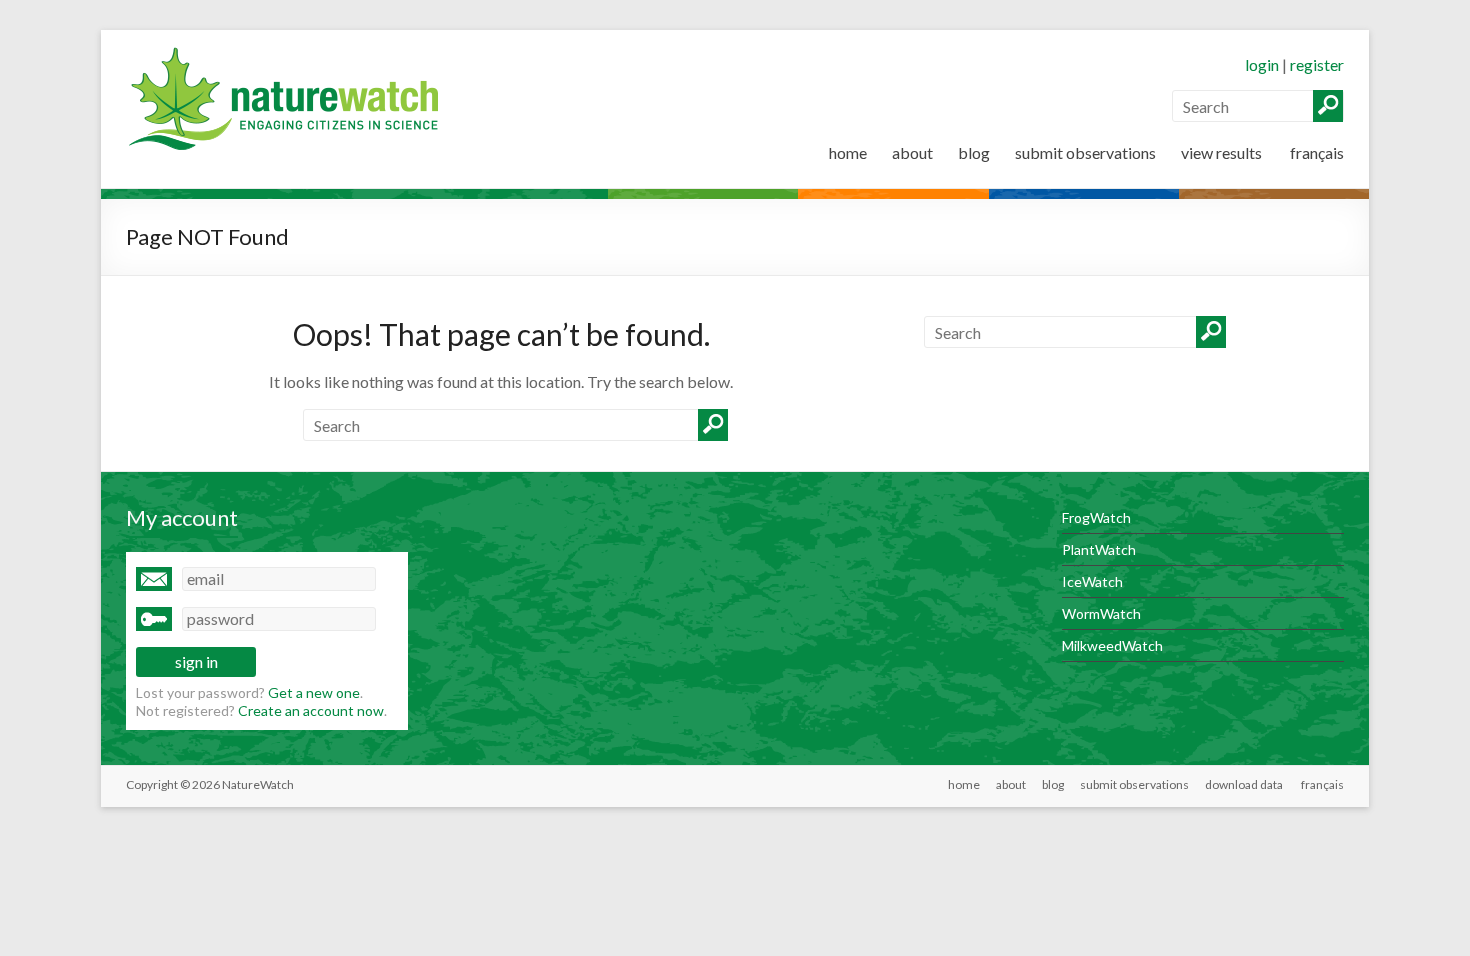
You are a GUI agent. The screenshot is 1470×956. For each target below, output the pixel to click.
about (912, 152)
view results (1221, 152)
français (1315, 152)
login (1262, 64)
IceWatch (1092, 581)
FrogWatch (1096, 517)
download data (1244, 784)
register (1317, 64)
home (848, 152)
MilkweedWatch (1112, 645)
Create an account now (311, 710)
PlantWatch (1099, 549)
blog (974, 152)
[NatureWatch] (289, 54)
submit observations (1085, 152)
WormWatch (1101, 613)
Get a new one (314, 692)
